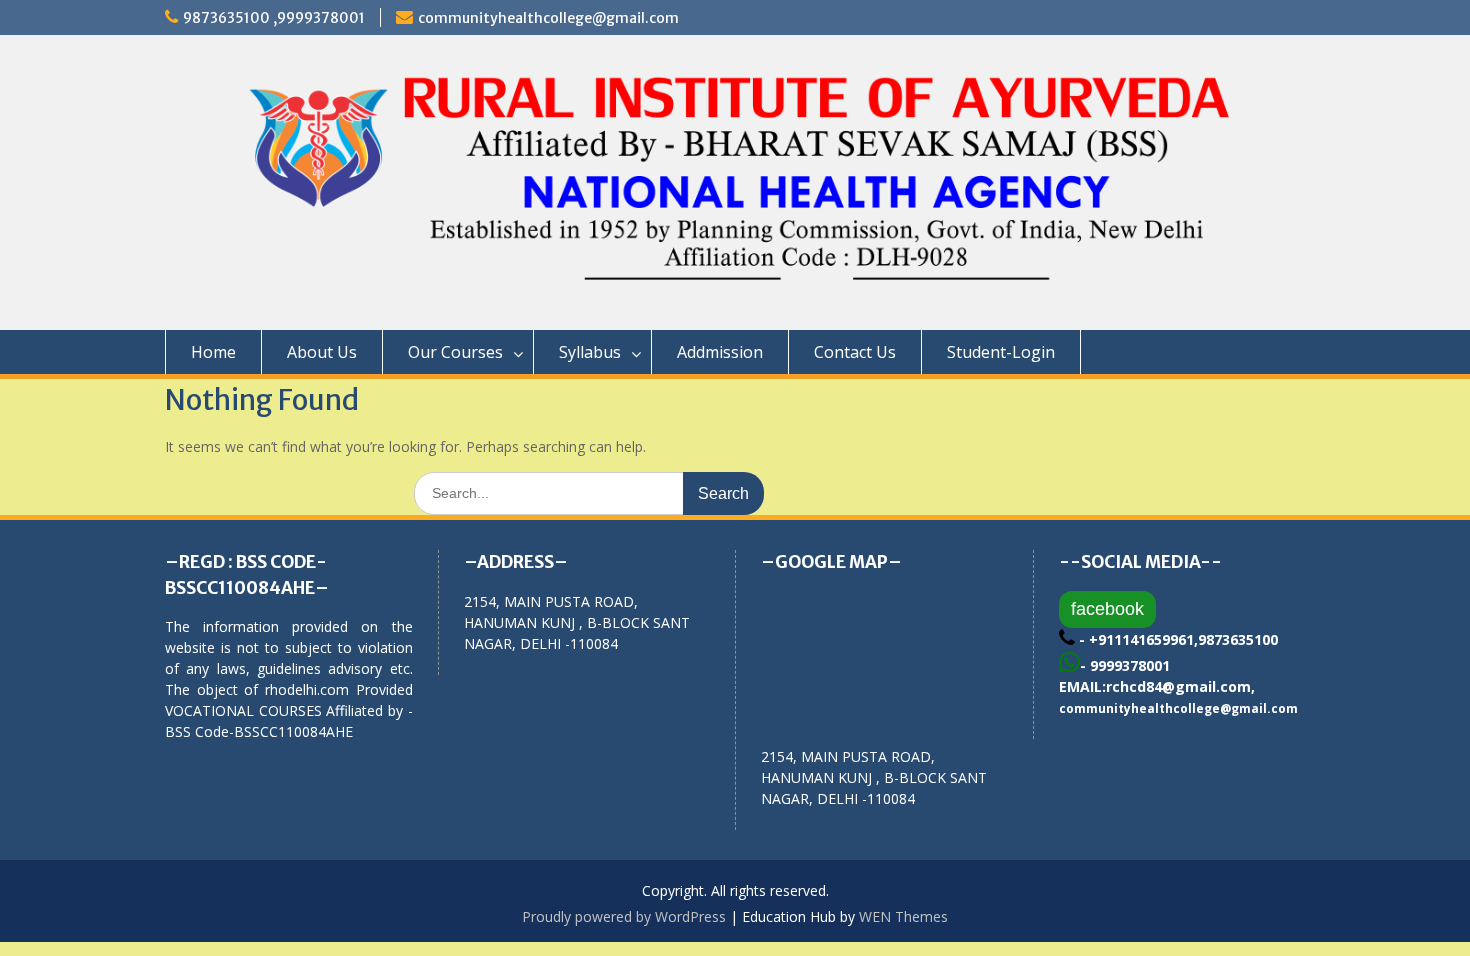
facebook (1107, 609)
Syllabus (590, 352)
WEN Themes (903, 916)
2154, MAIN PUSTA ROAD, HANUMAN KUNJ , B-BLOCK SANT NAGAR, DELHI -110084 (874, 777)
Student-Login (1001, 352)
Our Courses (455, 352)
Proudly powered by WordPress (624, 916)
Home (213, 352)
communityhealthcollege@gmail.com (548, 18)
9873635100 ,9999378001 (274, 18)
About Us (322, 352)
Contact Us (855, 352)
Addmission (720, 352)
